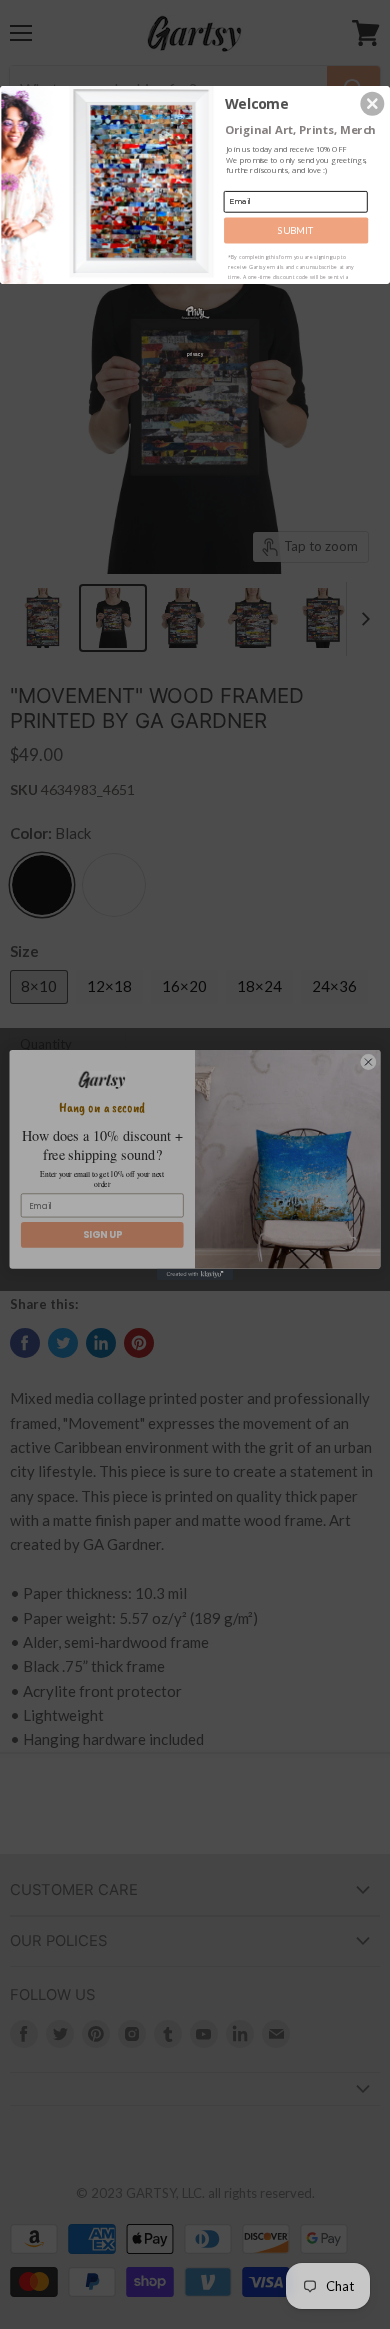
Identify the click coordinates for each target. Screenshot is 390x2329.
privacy (195, 353)
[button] (372, 103)
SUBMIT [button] (296, 229)
